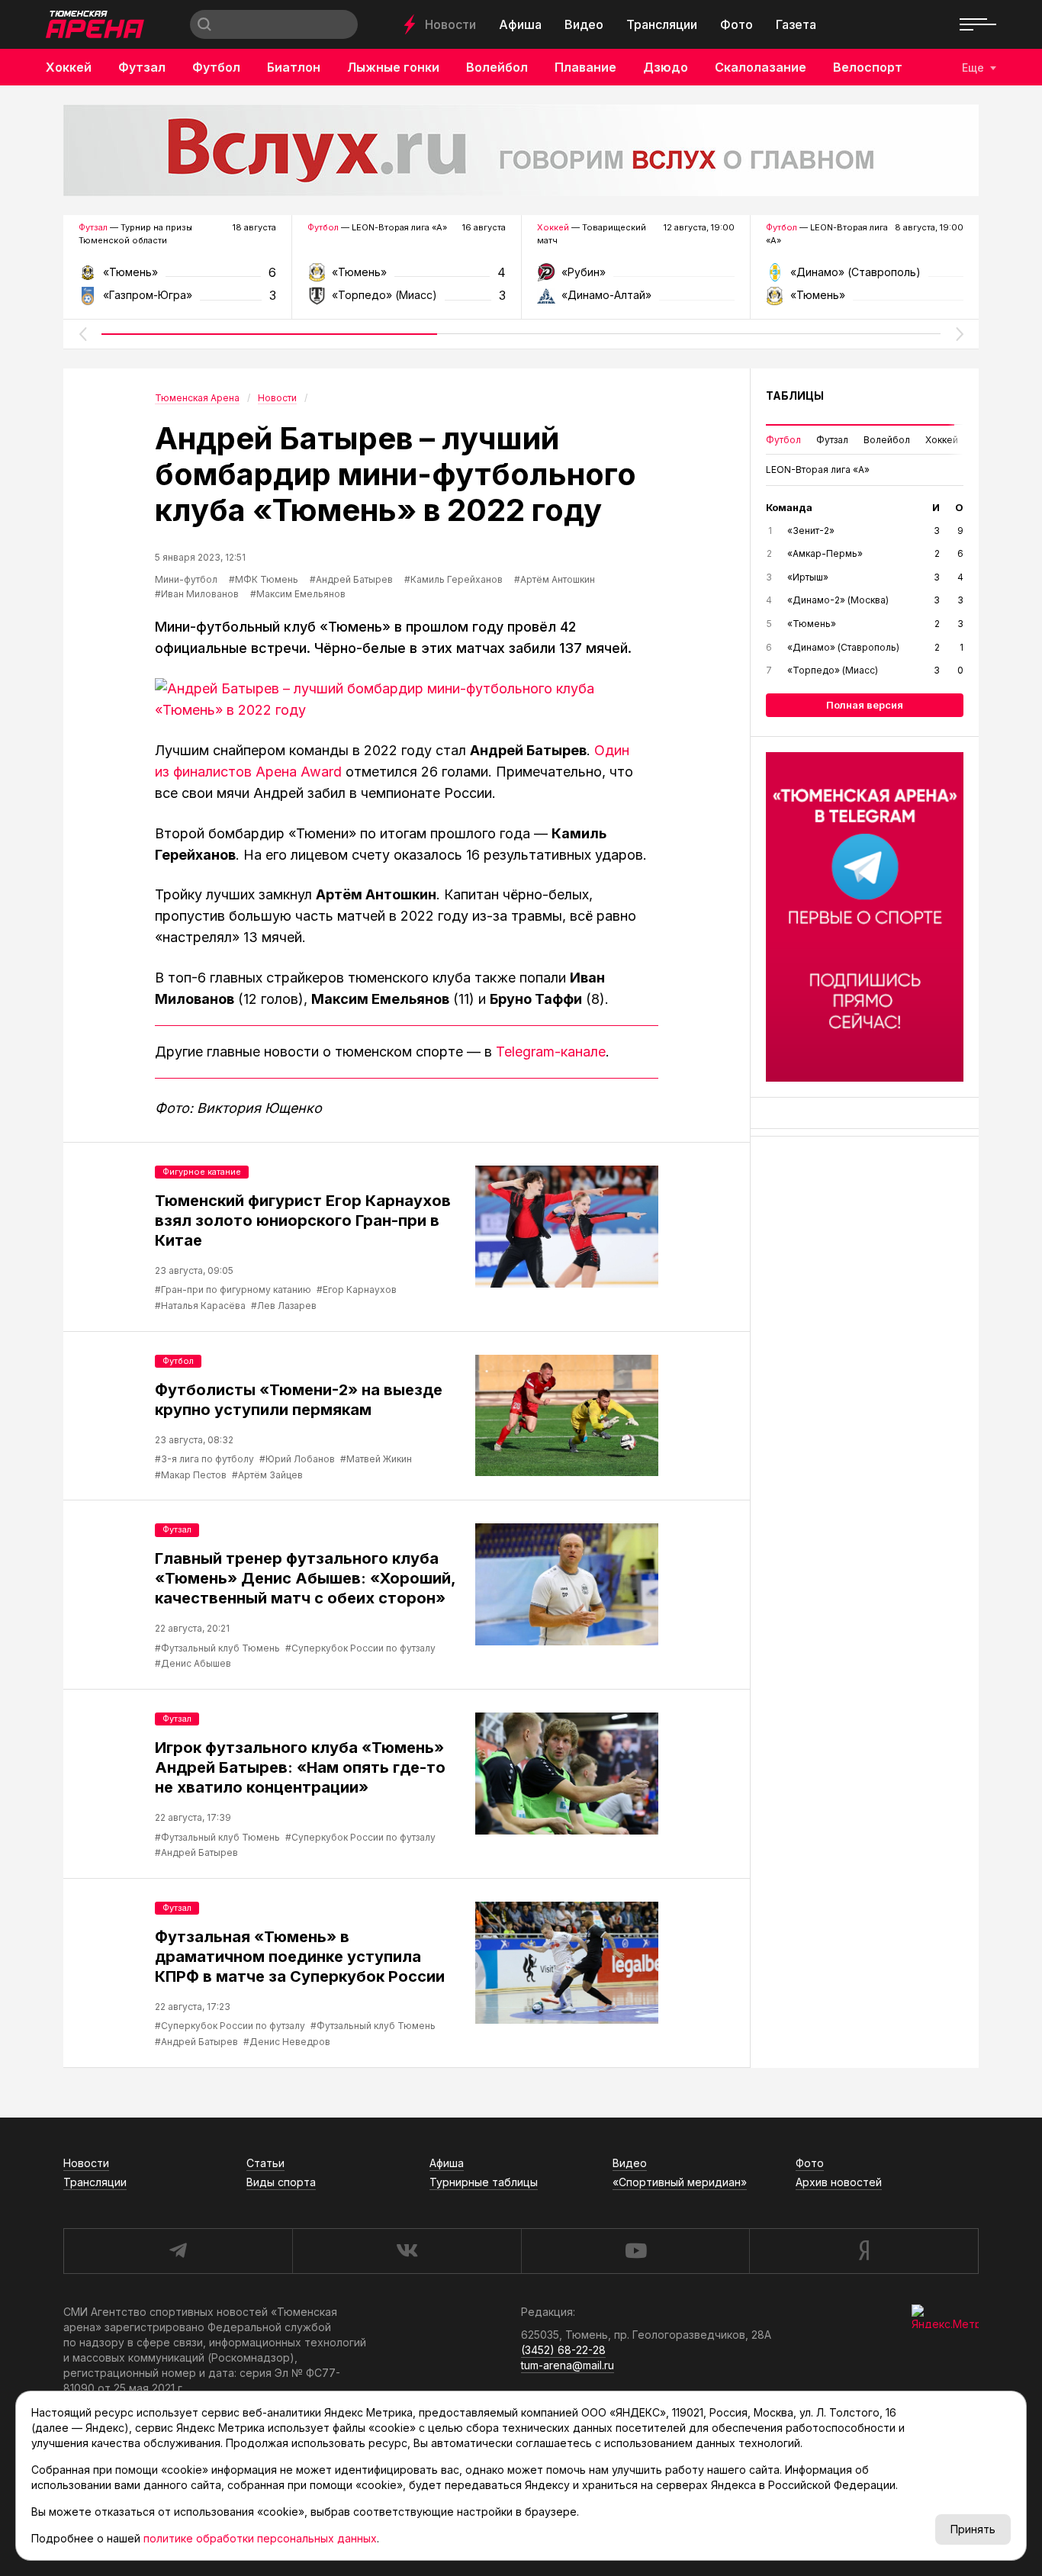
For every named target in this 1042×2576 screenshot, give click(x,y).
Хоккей (69, 67)
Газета (796, 24)
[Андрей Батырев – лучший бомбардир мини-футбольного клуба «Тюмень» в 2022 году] (407, 699)
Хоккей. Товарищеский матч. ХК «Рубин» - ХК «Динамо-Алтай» (636, 277)
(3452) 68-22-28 (563, 2350)
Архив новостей (839, 2182)
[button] (82, 334)
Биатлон (294, 67)
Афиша (520, 24)
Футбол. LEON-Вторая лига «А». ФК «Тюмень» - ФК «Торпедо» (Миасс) (406, 277)
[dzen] (864, 2251)
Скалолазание (761, 67)
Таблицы (795, 396)
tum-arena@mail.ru (568, 2365)
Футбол (216, 67)
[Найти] (204, 24)
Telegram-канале (551, 1052)
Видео (584, 24)
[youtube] (635, 2251)
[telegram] (178, 2251)
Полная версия (865, 705)
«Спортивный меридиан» (680, 2182)
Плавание (585, 67)
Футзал (142, 67)
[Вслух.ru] (521, 150)
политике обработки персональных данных (260, 2538)
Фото (736, 24)
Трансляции (662, 24)
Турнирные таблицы (484, 2182)
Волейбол (497, 67)
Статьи (265, 2163)
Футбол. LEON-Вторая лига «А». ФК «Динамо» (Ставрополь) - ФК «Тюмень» (865, 277)
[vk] (407, 2251)
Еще (973, 68)
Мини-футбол (186, 579)
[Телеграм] (865, 917)
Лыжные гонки (393, 67)
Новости (450, 24)
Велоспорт (868, 67)
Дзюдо (666, 67)
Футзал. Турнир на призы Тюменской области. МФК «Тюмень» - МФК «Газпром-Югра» (177, 277)
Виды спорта (281, 2182)
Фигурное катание (202, 1172)
